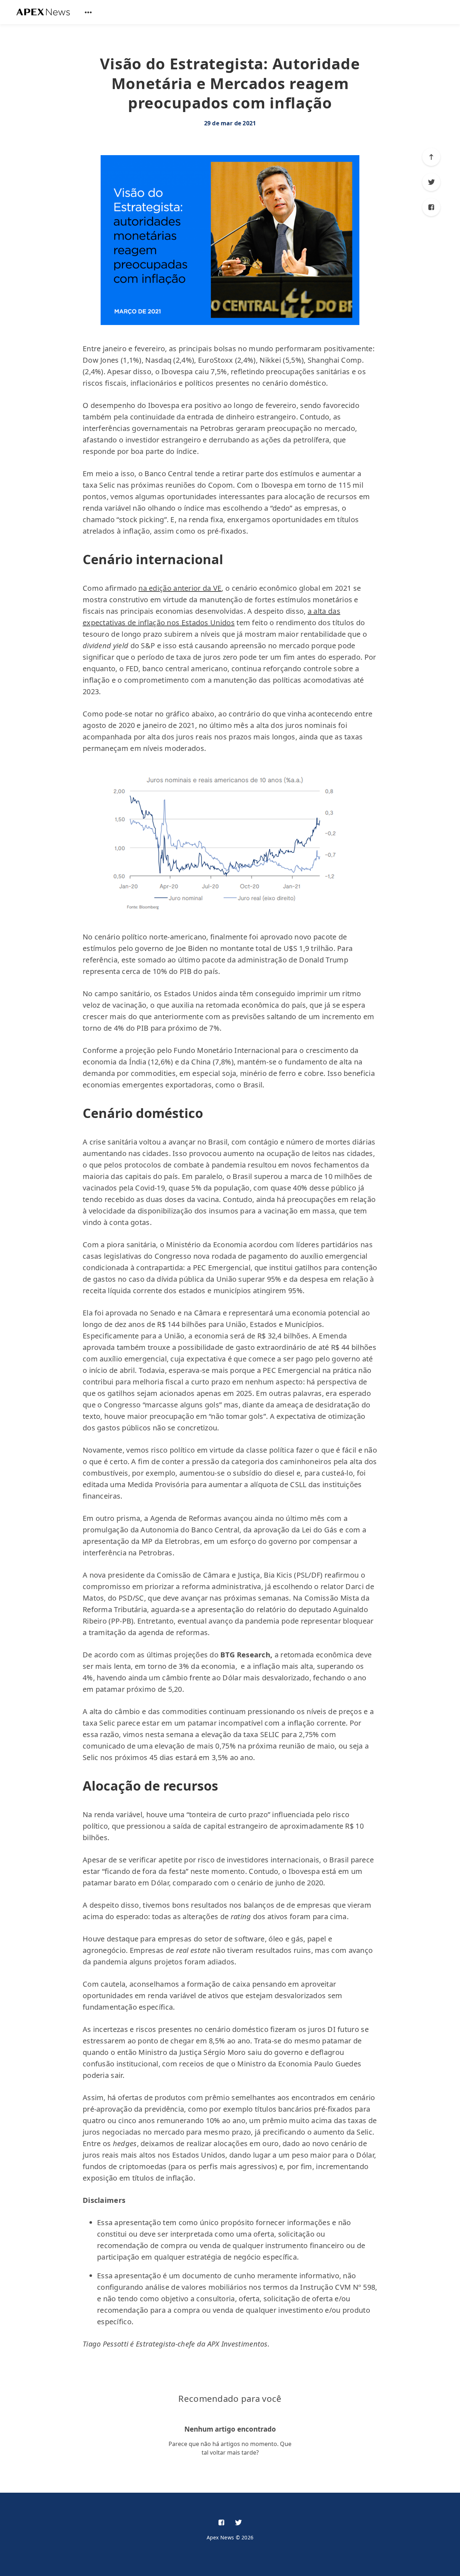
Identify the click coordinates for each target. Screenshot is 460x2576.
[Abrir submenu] (88, 12)
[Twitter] (431, 182)
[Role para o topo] (431, 157)
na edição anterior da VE (180, 588)
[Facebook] (431, 207)
